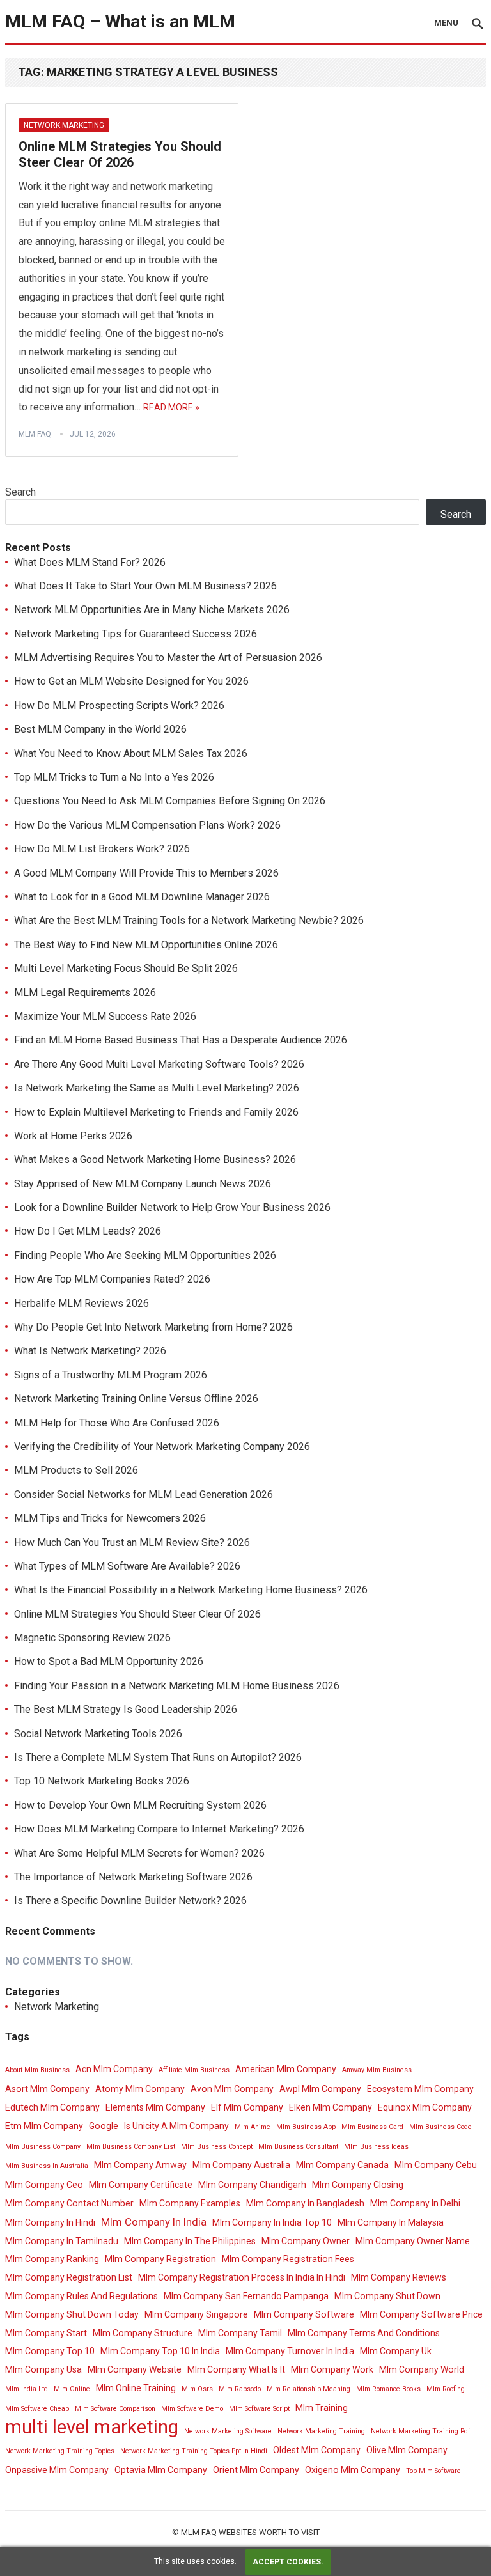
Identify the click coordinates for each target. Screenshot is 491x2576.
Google (104, 2126)
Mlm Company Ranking (52, 2259)
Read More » (171, 407)
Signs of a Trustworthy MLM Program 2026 (111, 1375)
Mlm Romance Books (388, 2389)
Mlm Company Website (135, 2369)
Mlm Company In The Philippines (190, 2241)
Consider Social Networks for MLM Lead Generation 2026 (144, 1495)
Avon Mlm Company (232, 2089)
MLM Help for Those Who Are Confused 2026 (117, 1423)
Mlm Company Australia (241, 2165)
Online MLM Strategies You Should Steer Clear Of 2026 (120, 155)
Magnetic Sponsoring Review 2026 (92, 1638)
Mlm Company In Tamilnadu (62, 2241)
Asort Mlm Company (47, 2089)
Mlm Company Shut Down (387, 2296)
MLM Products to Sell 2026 (76, 1470)
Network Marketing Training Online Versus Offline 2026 (136, 1399)
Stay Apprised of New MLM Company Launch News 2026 (143, 1184)
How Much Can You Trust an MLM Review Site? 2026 (132, 1542)
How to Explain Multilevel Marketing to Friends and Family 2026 (156, 1112)
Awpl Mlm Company (320, 2089)
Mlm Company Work (332, 2369)
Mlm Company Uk (396, 2351)
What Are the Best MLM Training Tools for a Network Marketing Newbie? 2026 (189, 920)
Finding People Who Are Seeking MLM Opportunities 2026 (145, 1255)
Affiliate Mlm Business (194, 2070)
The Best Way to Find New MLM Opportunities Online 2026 (146, 945)
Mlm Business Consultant (298, 2147)
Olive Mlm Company (407, 2450)
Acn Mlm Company (114, 2069)
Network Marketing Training (321, 2431)
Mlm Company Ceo (44, 2185)
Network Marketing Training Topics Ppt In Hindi (194, 2451)
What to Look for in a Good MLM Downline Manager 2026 (142, 897)
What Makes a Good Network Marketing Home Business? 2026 (155, 1159)
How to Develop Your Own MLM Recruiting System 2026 (140, 1805)
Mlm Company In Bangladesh (305, 2203)
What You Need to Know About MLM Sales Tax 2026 (131, 753)
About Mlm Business (37, 2070)
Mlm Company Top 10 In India (160, 2351)
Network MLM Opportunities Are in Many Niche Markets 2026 (152, 610)
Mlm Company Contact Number (69, 2203)
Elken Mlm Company (331, 2107)
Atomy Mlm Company (140, 2089)
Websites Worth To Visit (269, 2532)
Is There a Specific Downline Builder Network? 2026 (130, 1901)
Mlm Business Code (440, 2127)
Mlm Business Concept (217, 2147)
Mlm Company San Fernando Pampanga (246, 2296)
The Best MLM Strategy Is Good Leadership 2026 (126, 1709)
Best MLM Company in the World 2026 (100, 729)
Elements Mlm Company (155, 2107)
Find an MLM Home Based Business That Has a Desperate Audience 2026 (181, 1040)
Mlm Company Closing (358, 2185)
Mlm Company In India (154, 2222)
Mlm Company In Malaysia (391, 2222)
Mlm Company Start (46, 2333)
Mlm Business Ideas (376, 2147)
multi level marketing (92, 2427)
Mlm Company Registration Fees (288, 2259)
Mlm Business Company (43, 2147)
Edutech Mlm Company (52, 2107)
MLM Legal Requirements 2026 (85, 993)
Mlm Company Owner (306, 2241)
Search (20, 492)
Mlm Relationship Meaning (308, 2389)
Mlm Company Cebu (436, 2165)
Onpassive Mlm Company (57, 2470)
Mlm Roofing (446, 2389)
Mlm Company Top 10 (50, 2351)
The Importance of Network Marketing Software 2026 (133, 1877)
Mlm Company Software (304, 2314)
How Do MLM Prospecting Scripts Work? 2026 (119, 706)
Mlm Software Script (259, 2409)
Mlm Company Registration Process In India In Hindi (242, 2277)
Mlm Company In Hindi (50, 2222)
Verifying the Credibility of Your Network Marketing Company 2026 (162, 1447)
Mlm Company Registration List (69, 2277)
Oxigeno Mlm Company (353, 2470)
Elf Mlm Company (247, 2107)
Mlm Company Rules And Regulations (82, 2296)
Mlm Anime (253, 2127)
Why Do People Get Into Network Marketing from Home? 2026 (153, 1327)
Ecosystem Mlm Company (420, 2089)
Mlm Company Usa (43, 2369)
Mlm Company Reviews (399, 2277)
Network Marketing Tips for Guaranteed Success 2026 (136, 634)
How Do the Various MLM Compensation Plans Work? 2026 (147, 825)
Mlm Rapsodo (240, 2389)
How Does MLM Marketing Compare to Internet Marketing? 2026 (159, 1829)
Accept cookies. (288, 2562)
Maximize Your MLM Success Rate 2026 (105, 1016)
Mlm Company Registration (160, 2259)
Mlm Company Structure (143, 2333)
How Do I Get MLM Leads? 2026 (88, 1231)
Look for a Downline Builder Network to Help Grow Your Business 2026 (172, 1207)
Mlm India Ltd (27, 2389)
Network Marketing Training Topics (60, 2451)
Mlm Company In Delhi (415, 2203)
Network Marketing (64, 125)
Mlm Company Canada (342, 2165)
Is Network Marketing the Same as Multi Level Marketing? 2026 (157, 1088)
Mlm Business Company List (131, 2147)
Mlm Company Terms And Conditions (364, 2333)
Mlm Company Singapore (196, 2314)
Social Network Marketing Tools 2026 (98, 1734)
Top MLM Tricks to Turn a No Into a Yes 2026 (114, 777)
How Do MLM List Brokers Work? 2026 (102, 849)
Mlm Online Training (136, 2388)
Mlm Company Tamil (240, 2333)
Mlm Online (72, 2389)
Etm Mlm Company (44, 2126)
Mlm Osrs (197, 2389)
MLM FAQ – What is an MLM (120, 21)
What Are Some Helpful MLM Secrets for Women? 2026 (139, 1853)
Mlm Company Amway (140, 2165)
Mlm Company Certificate (141, 2185)
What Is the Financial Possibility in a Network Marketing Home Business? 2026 (191, 1590)
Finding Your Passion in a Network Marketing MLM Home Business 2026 (177, 1686)
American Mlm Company (286, 2069)
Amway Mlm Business (377, 2070)
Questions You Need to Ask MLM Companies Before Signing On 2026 (170, 801)
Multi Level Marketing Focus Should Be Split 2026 (126, 968)
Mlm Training (322, 2408)
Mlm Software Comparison (115, 2409)
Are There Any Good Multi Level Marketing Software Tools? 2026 (159, 1064)
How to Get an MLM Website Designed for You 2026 (131, 681)
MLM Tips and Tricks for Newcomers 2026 (110, 1518)
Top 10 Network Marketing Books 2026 (102, 1781)
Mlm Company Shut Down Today (72, 2314)
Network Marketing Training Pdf (421, 2431)
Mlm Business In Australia (47, 2166)
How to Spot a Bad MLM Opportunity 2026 (109, 1661)
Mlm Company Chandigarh (252, 2185)
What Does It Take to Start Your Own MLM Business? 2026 (145, 586)
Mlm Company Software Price (421, 2314)
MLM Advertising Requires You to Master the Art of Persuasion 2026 (168, 658)
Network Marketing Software (228, 2431)
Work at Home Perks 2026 (73, 1136)
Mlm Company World (422, 2369)
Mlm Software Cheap (37, 2409)
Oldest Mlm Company (317, 2450)
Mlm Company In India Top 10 (272, 2222)
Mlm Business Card (372, 2127)
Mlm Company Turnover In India (290, 2351)
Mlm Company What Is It (236, 2369)
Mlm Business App (306, 2127)
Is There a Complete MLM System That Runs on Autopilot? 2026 (158, 1757)
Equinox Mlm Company (425, 2107)
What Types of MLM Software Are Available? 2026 (127, 1566)
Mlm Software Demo (192, 2409)
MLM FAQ (35, 434)
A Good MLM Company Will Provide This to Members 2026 (146, 873)
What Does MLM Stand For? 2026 (90, 562)
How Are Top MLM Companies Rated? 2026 (112, 1279)
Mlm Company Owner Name (413, 2241)
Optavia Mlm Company (161, 2470)
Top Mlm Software (433, 2471)
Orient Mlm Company (256, 2470)
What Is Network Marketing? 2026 (90, 1351)
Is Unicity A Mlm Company (176, 2126)
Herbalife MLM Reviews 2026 (82, 1303)
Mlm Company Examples (190, 2203)
